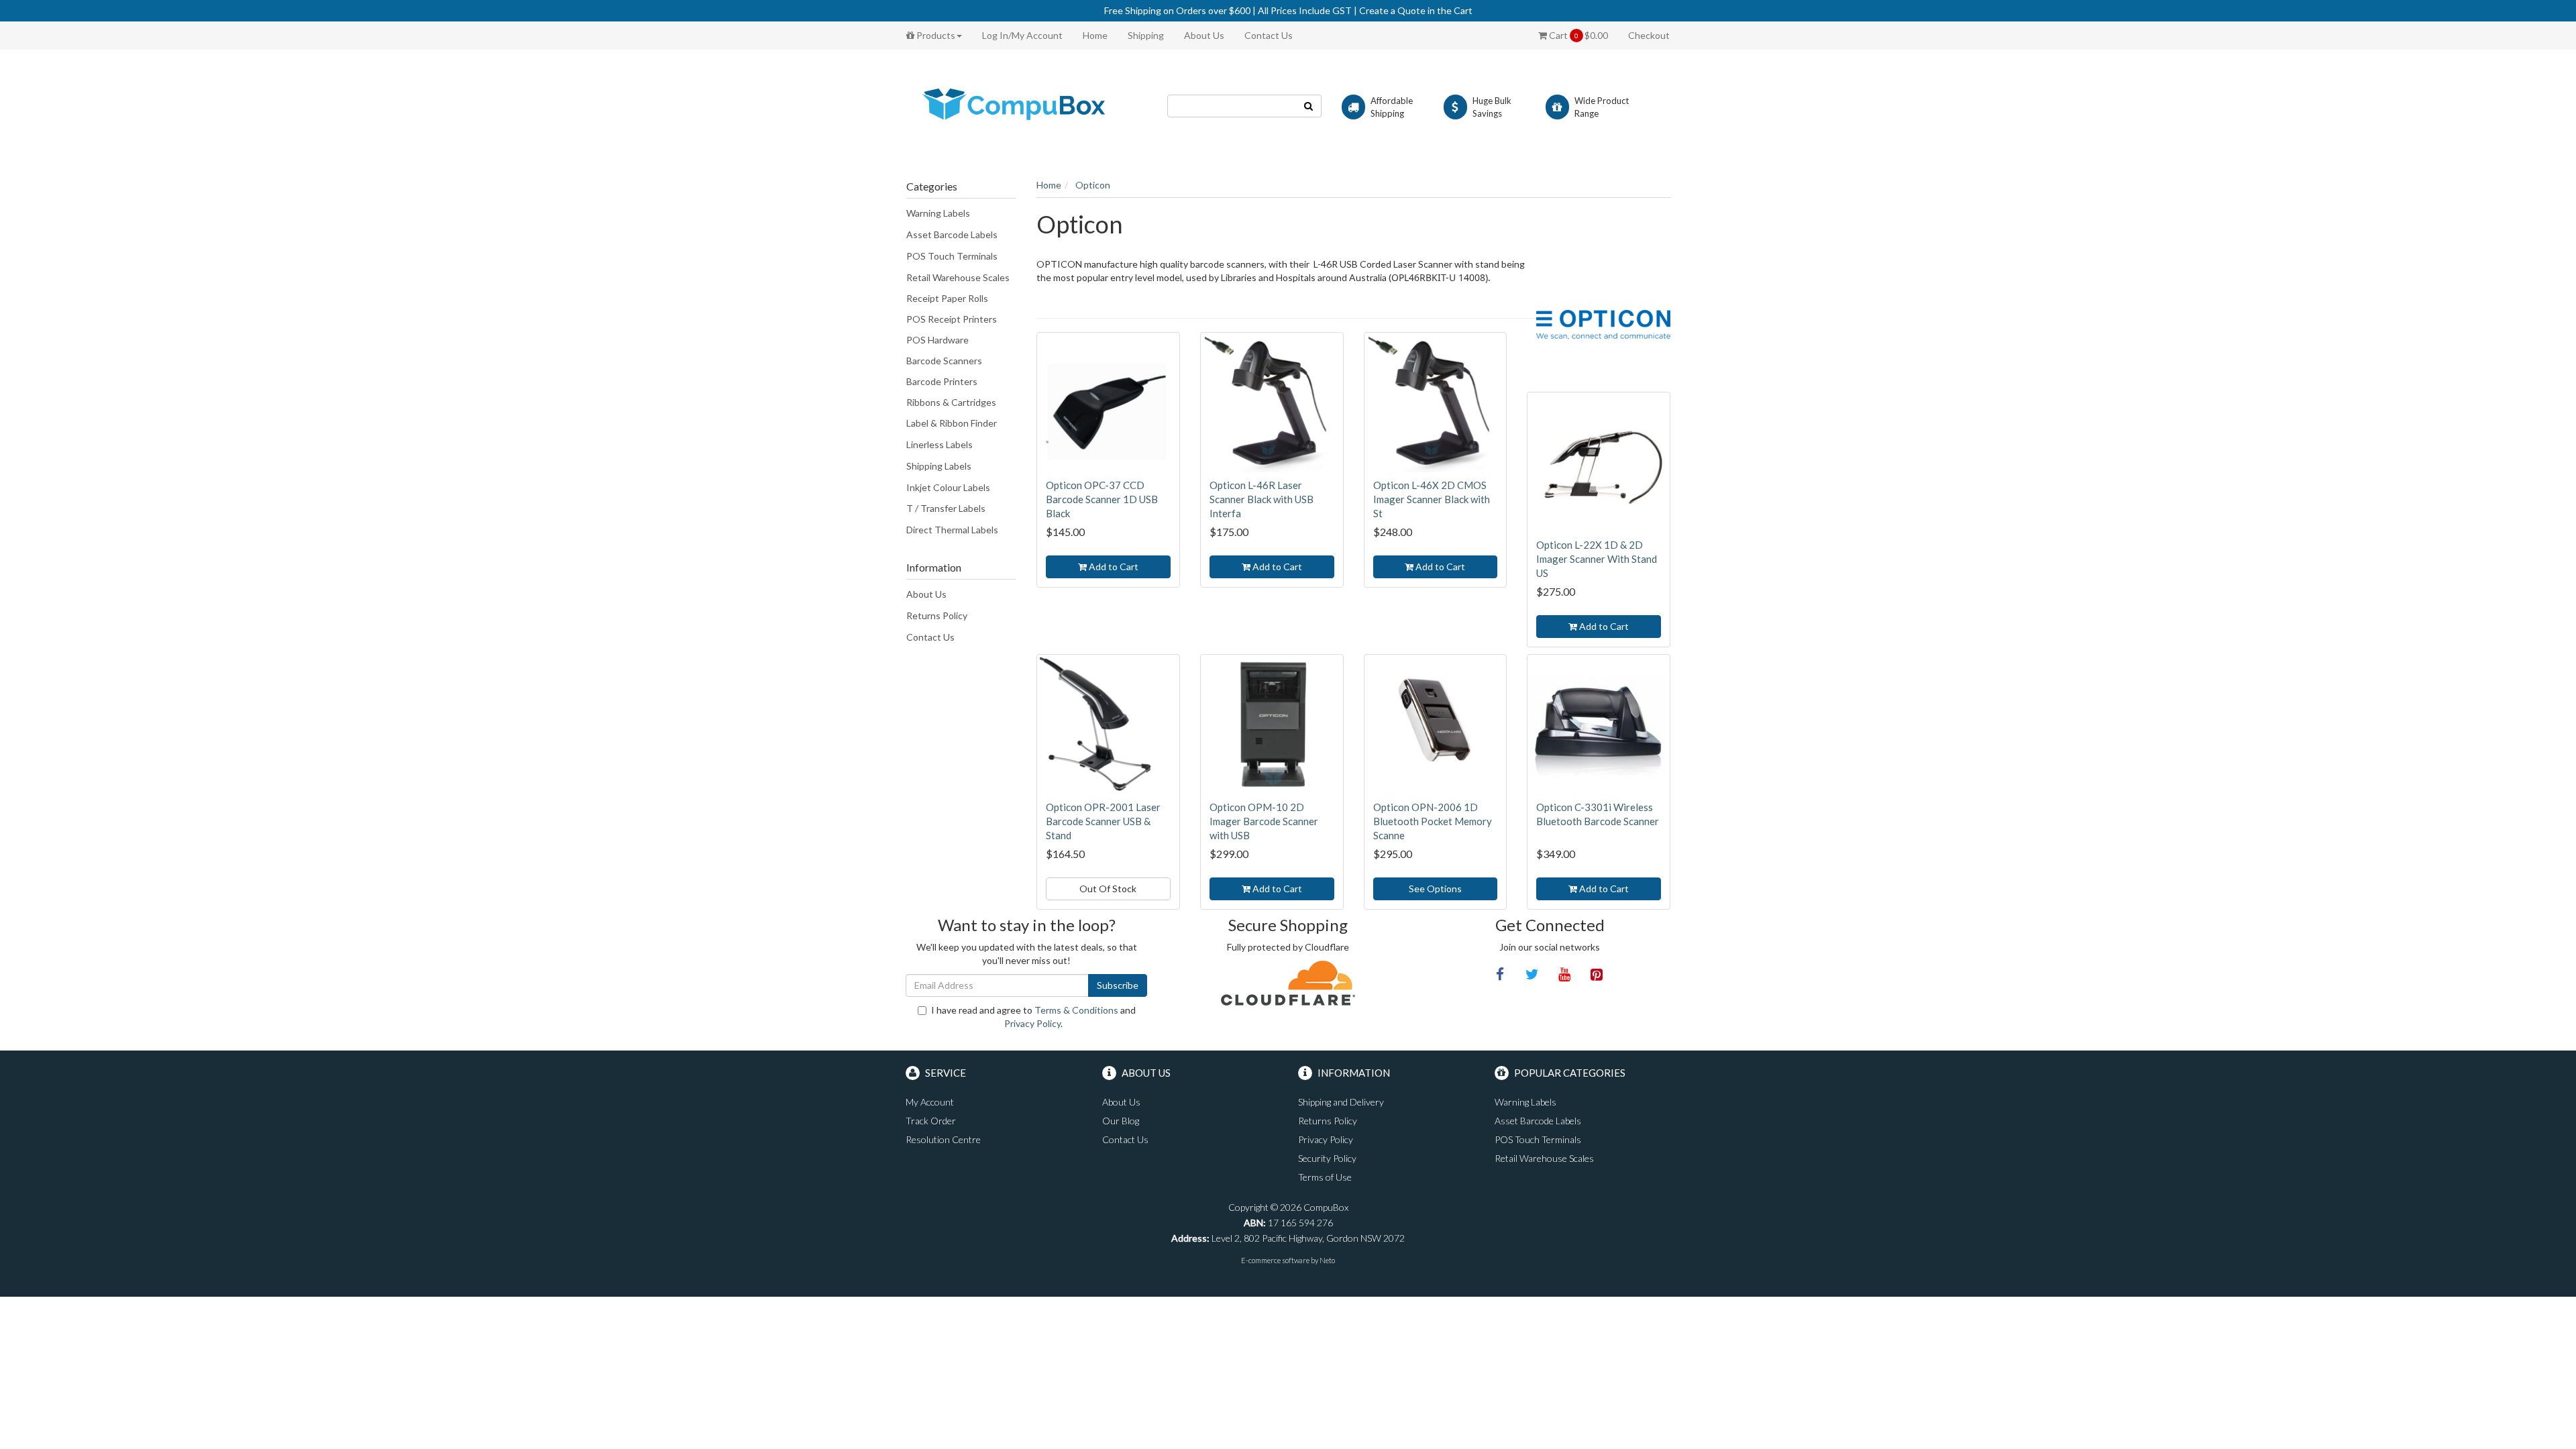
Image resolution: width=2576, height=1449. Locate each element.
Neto (1327, 1260)
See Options (1435, 889)
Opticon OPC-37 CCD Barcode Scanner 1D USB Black (1102, 499)
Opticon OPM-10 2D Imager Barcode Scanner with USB (1264, 821)
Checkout (1649, 35)
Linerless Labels (940, 444)
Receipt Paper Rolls (947, 298)
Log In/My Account (1022, 35)
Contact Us (1269, 35)
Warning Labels (938, 213)
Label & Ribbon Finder (952, 423)
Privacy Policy (1032, 1023)
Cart (1577, 35)
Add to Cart (1113, 567)
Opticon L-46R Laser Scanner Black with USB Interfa (1262, 499)
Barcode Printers (942, 381)
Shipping (1146, 35)
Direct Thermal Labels (952, 530)
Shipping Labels (939, 466)
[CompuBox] (1026, 105)
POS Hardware (937, 340)
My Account (930, 1102)
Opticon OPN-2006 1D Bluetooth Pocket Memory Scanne (1433, 821)
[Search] (1309, 106)
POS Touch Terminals (952, 256)
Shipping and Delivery (1341, 1102)
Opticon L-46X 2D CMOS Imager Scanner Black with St (1432, 499)
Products (935, 35)
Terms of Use (1325, 1177)
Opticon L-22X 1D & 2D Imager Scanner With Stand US (1597, 559)
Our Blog (1121, 1121)
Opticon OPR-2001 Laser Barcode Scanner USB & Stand (1103, 821)
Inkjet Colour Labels (948, 487)
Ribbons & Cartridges (951, 402)
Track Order (931, 1121)
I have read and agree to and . (1033, 1017)
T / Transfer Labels (946, 508)
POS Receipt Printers (952, 319)
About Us (1204, 35)
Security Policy (1327, 1158)
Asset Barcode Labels (952, 234)
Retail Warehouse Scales (958, 277)
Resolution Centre (943, 1139)
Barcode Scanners (944, 361)
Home (1095, 35)
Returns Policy (937, 615)
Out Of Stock (1108, 889)
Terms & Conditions (1076, 1010)
